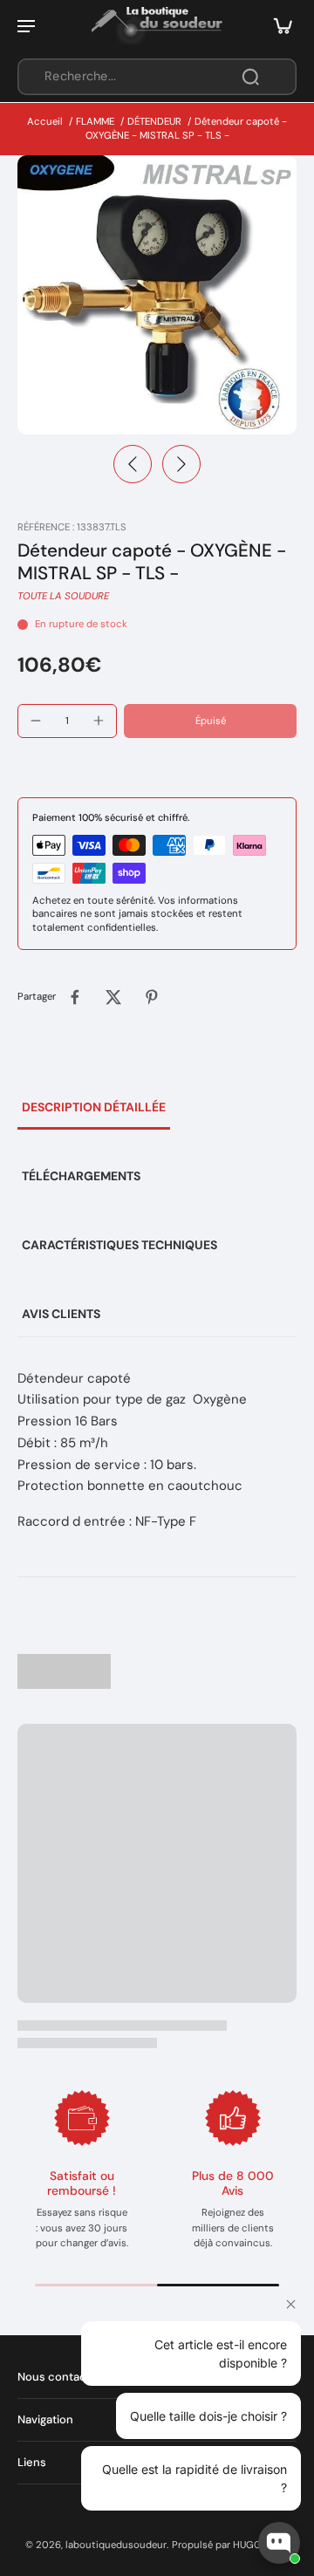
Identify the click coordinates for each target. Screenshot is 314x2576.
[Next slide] (181, 464)
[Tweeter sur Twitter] (113, 997)
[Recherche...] (250, 77)
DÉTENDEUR (154, 122)
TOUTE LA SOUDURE (63, 596)
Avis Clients (61, 1314)
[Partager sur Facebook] (75, 997)
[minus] (36, 721)
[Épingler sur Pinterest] (152, 997)
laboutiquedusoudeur (116, 2545)
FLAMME (95, 122)
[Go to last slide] (133, 464)
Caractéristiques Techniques (119, 1245)
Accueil (45, 122)
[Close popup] (291, 2304)
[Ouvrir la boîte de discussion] (279, 2543)
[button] (210, 721)
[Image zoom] (157, 295)
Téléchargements (81, 1176)
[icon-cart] (277, 25)
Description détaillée (94, 1107)
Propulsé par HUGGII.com (231, 2545)
